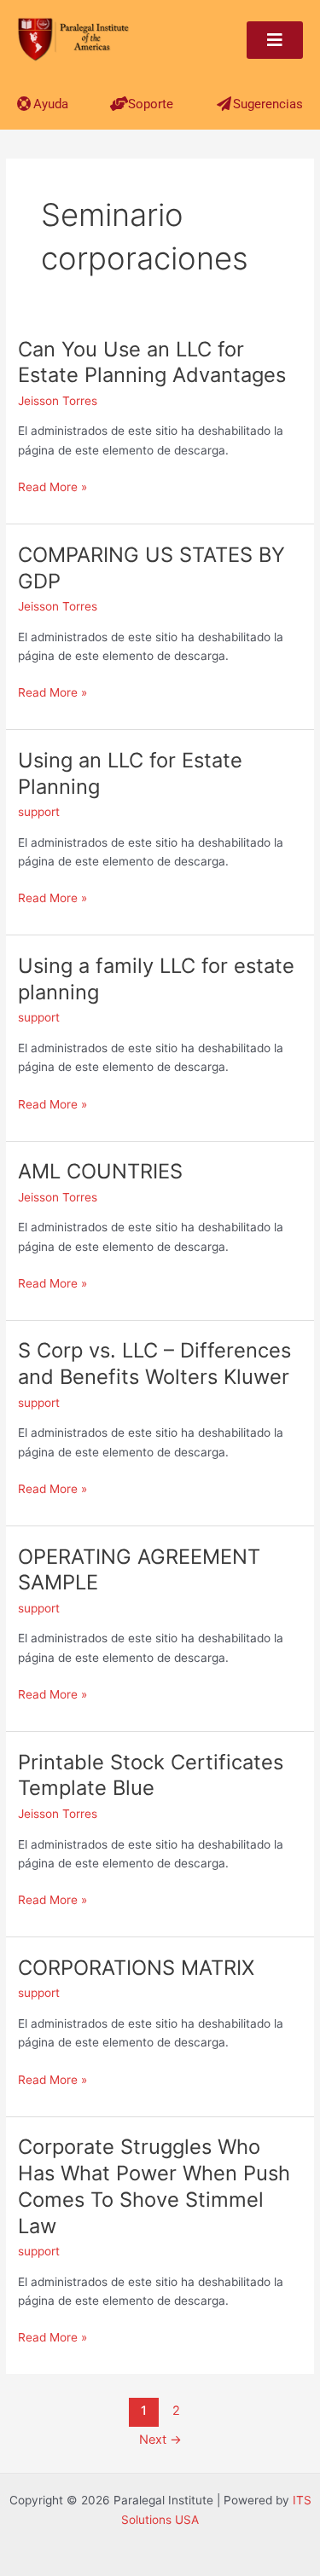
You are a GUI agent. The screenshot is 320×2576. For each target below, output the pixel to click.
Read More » (52, 487)
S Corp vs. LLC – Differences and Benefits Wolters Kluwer (154, 1363)
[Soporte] (119, 104)
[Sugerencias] (224, 104)
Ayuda (51, 104)
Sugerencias (268, 104)
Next (160, 2440)
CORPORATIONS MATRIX (136, 1968)
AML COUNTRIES (100, 1171)
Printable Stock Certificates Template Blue (151, 1775)
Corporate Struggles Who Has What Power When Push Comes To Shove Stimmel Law (154, 2186)
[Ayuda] (24, 104)
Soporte (151, 104)
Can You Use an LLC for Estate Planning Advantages (152, 362)
